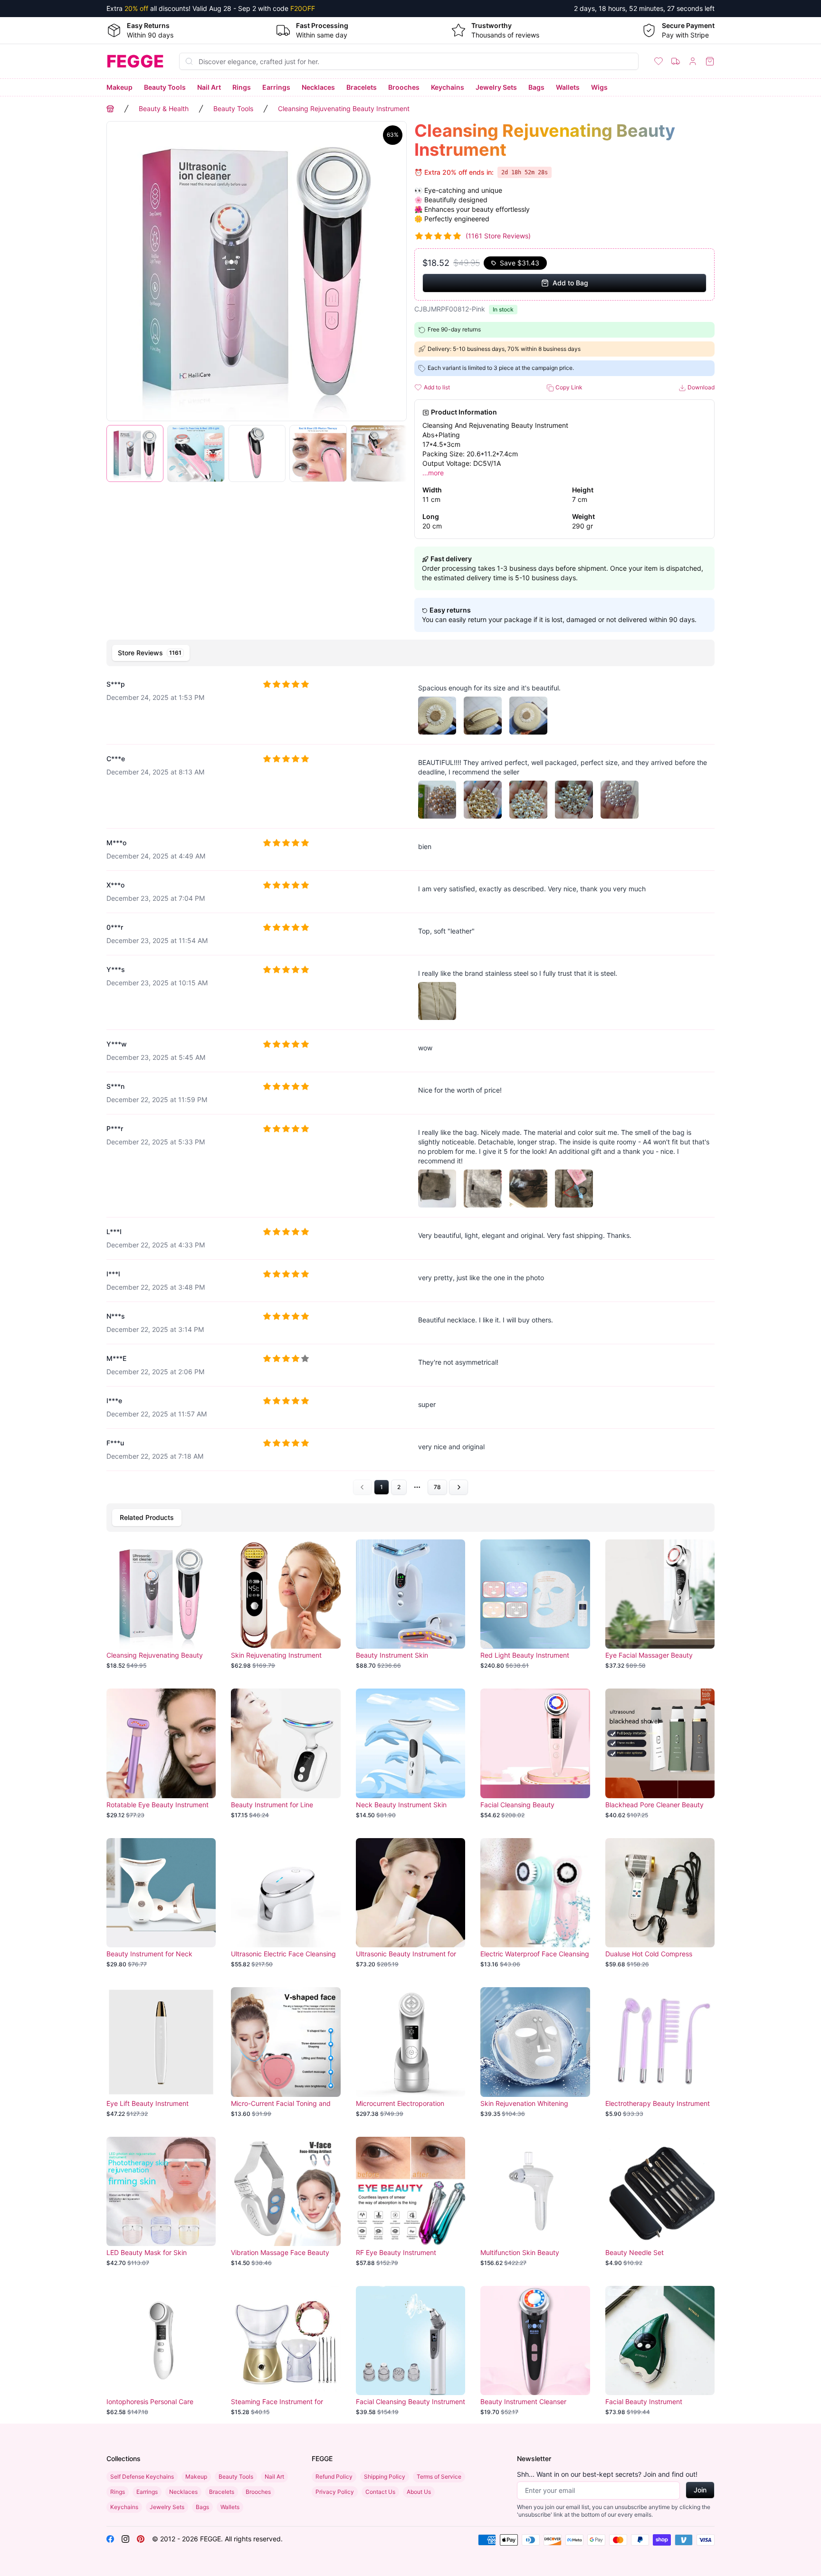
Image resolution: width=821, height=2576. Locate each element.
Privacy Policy (335, 2492)
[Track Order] (676, 61)
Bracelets (362, 87)
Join (700, 2490)
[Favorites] (659, 61)
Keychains (448, 87)
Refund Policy (334, 2477)
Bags (536, 87)
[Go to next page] (458, 1487)
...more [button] (433, 473)
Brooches (404, 87)
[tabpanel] (410, 1083)
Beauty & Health (164, 109)
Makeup (119, 87)
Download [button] (700, 387)
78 (437, 1487)
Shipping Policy (385, 2477)
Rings (242, 87)
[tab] (151, 653)
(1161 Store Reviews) (498, 236)
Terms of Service (439, 2477)
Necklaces (318, 87)
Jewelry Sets (496, 87)
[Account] (693, 61)
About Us (419, 2492)
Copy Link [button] (568, 387)
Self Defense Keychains (142, 2477)
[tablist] (410, 653)
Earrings (276, 87)
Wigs (599, 87)
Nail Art (209, 87)
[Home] (110, 109)
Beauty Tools (165, 87)
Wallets (568, 87)
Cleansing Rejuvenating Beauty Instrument (344, 109)
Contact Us (380, 2492)
